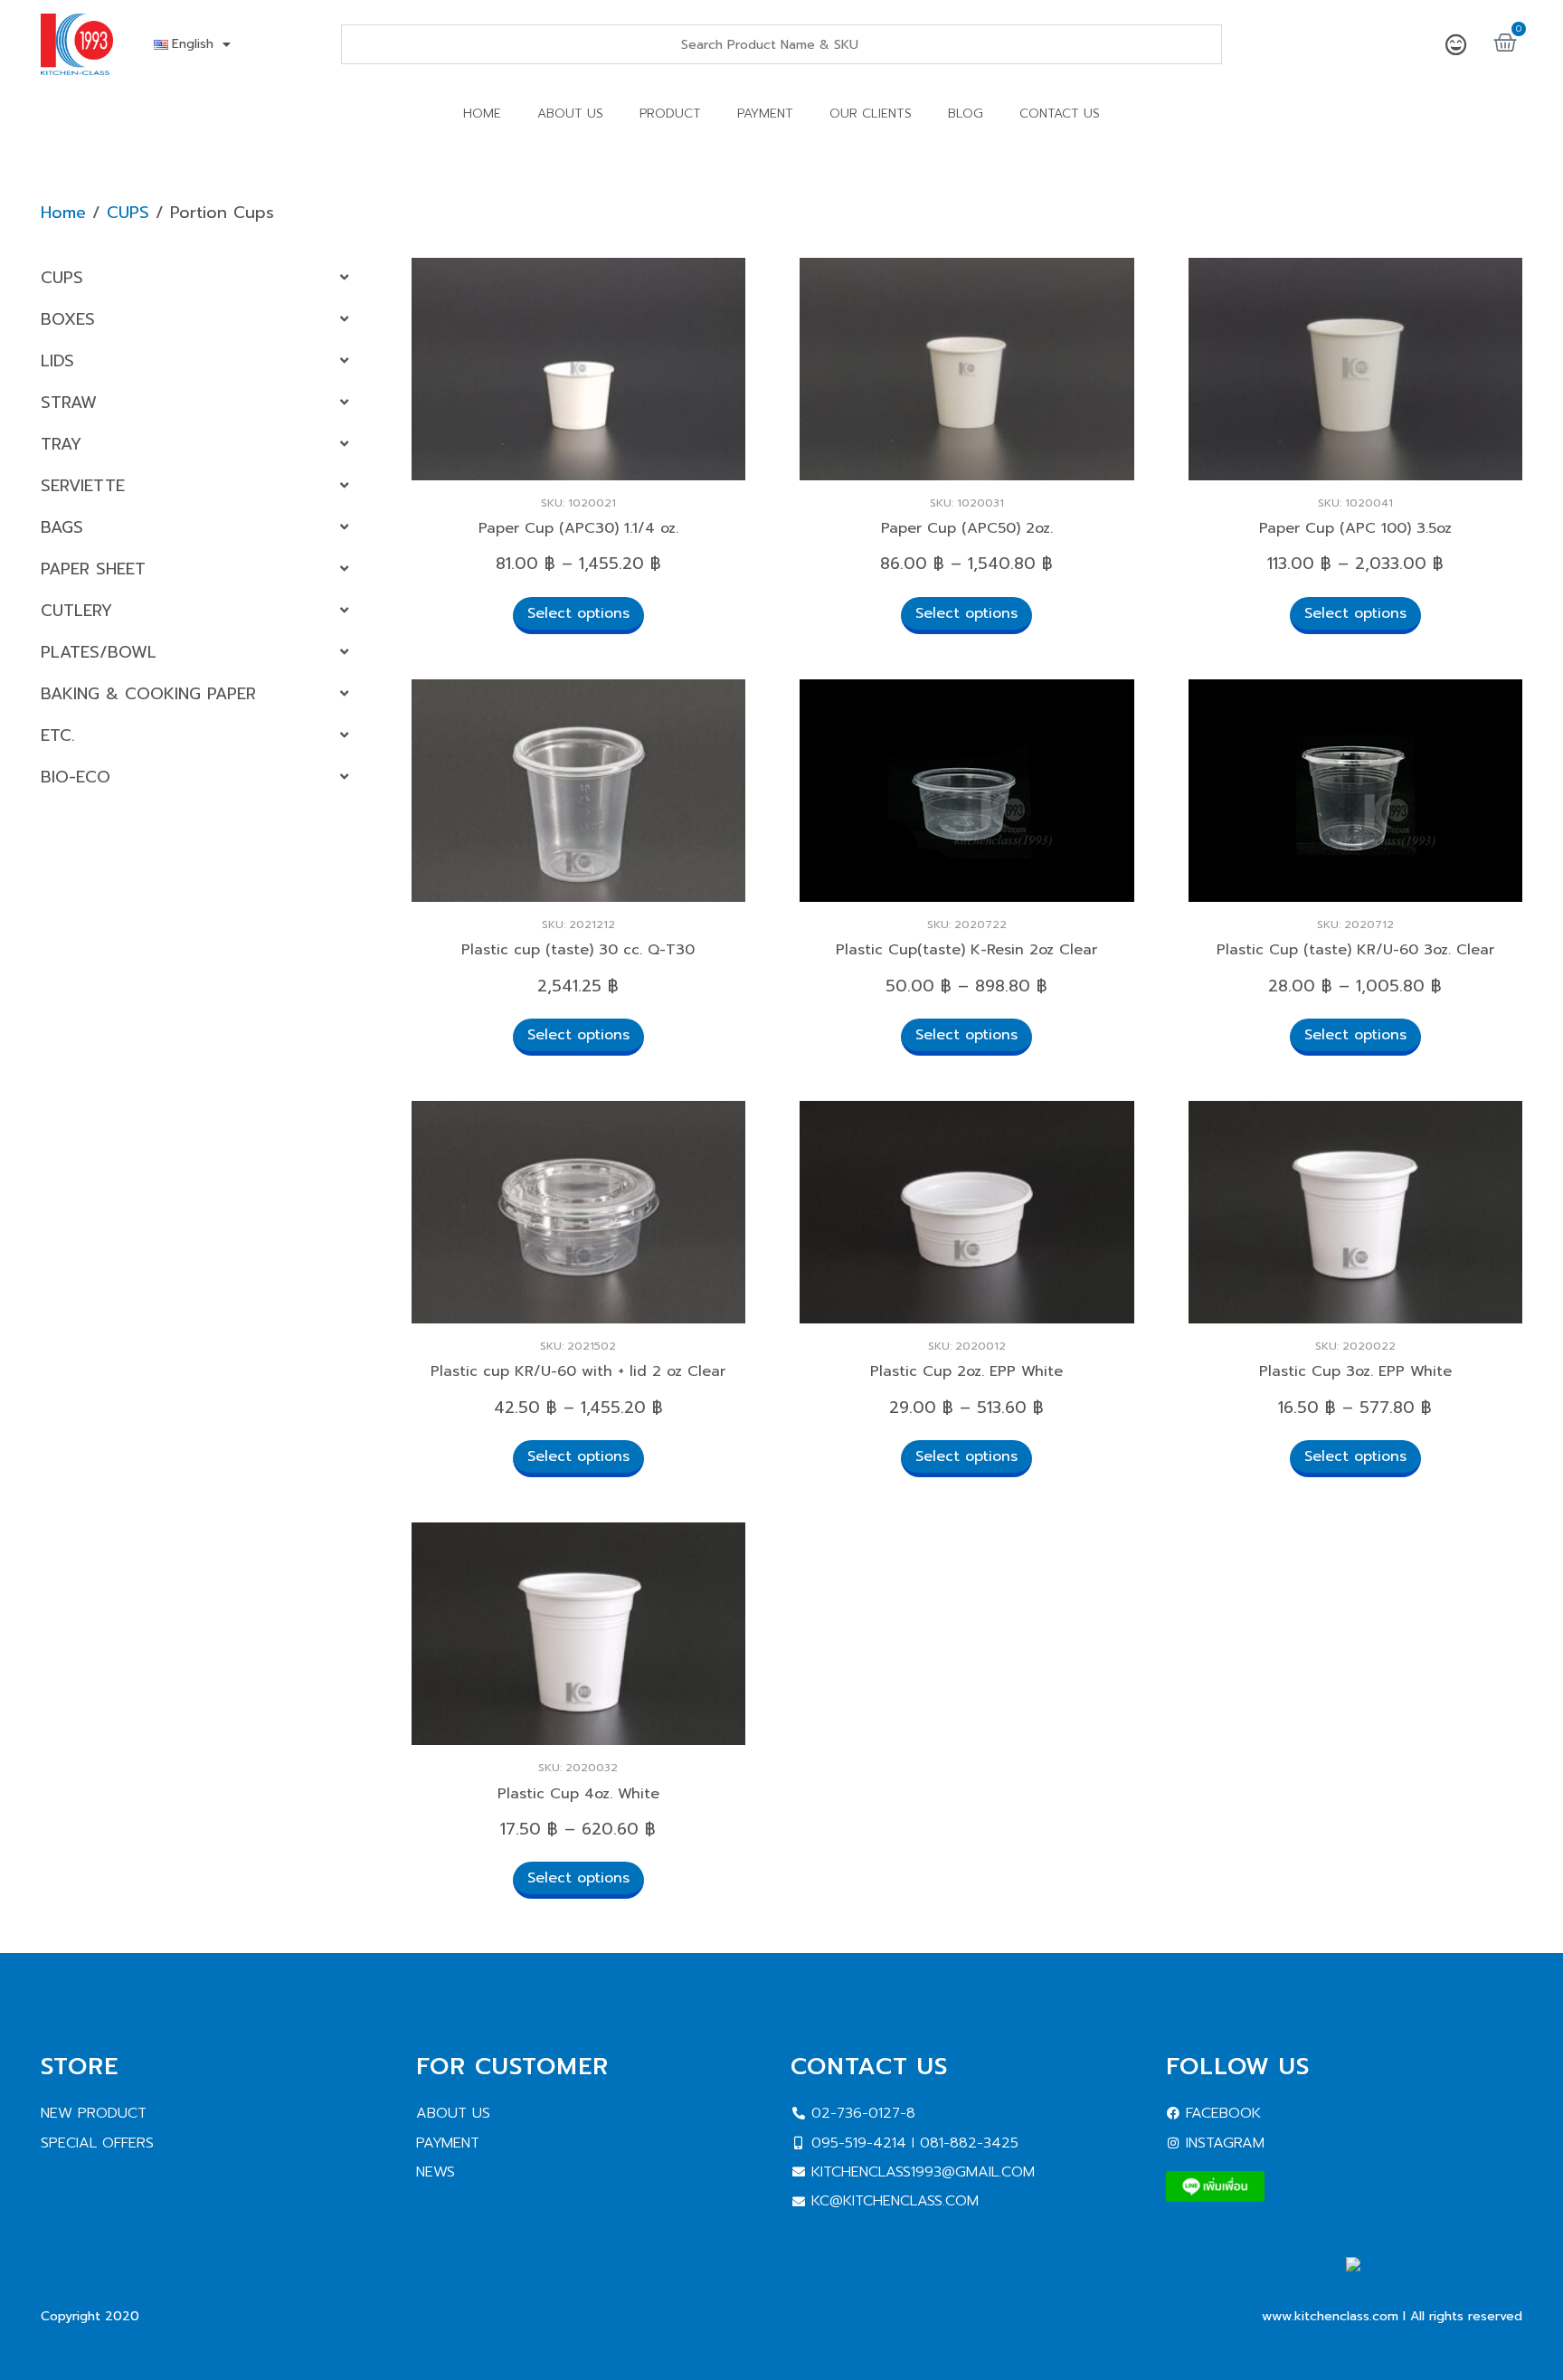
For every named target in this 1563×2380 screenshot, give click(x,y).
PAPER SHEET (93, 569)
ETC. (58, 735)
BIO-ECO (76, 777)
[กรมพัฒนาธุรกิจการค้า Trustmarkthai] (1434, 2286)
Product (670, 114)
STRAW (69, 403)
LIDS (57, 361)
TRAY (61, 444)
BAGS (62, 527)
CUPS (128, 213)
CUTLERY (76, 611)
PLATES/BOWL (99, 652)
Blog (966, 114)
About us (570, 114)
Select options (578, 613)
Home (482, 114)
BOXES (68, 319)
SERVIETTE (83, 486)
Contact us (1060, 114)
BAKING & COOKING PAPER (148, 694)
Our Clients (871, 114)
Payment (765, 114)
